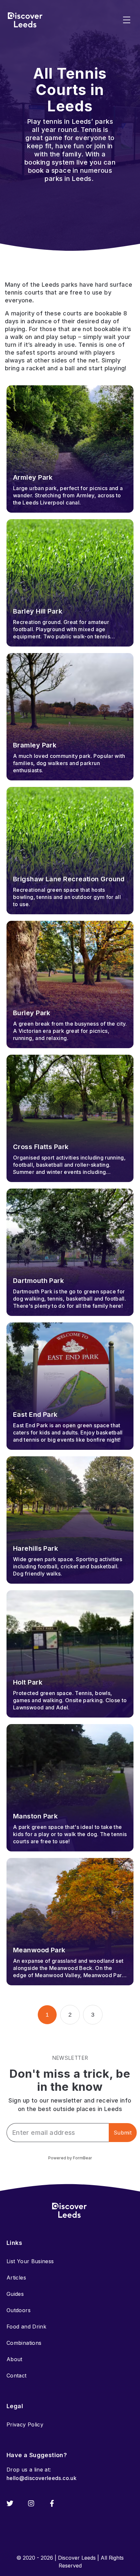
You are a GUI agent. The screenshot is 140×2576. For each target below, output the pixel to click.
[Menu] (127, 20)
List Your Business (30, 2261)
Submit (123, 2133)
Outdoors (19, 2310)
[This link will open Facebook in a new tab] (52, 2503)
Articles (16, 2278)
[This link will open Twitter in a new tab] (10, 2503)
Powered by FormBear (70, 2158)
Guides (15, 2294)
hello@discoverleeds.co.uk (42, 2478)
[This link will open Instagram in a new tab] (31, 2503)
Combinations (24, 2343)
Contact (17, 2376)
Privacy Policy (25, 2424)
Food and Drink (26, 2327)
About (14, 2359)
